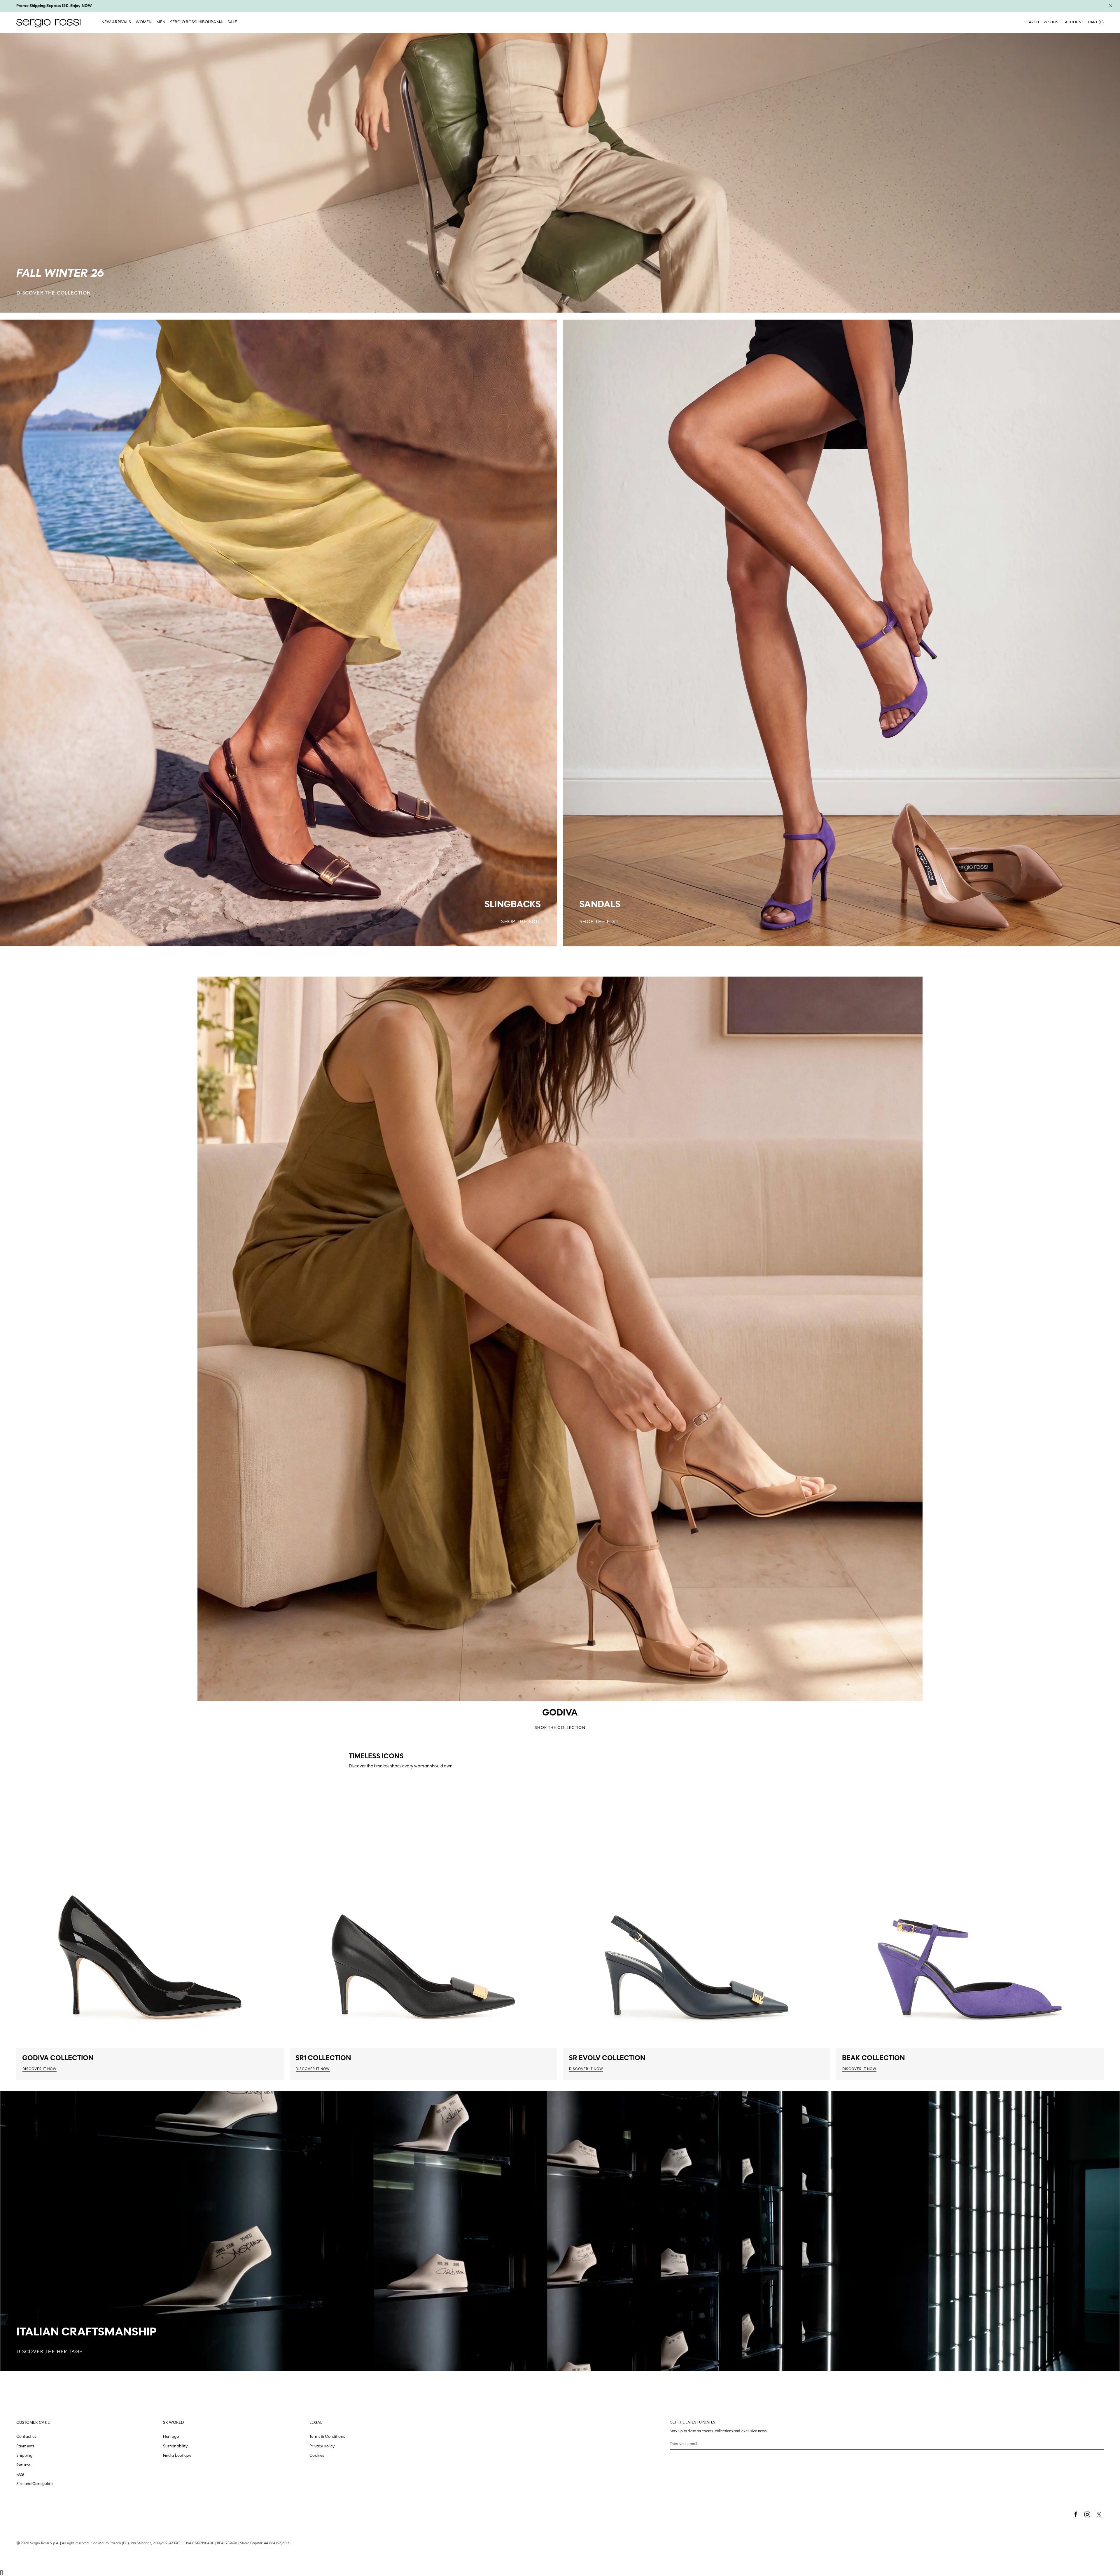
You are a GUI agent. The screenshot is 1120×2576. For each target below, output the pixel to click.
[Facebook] (1076, 2514)
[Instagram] (1087, 2514)
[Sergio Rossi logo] (48, 22)
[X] (1099, 2514)
